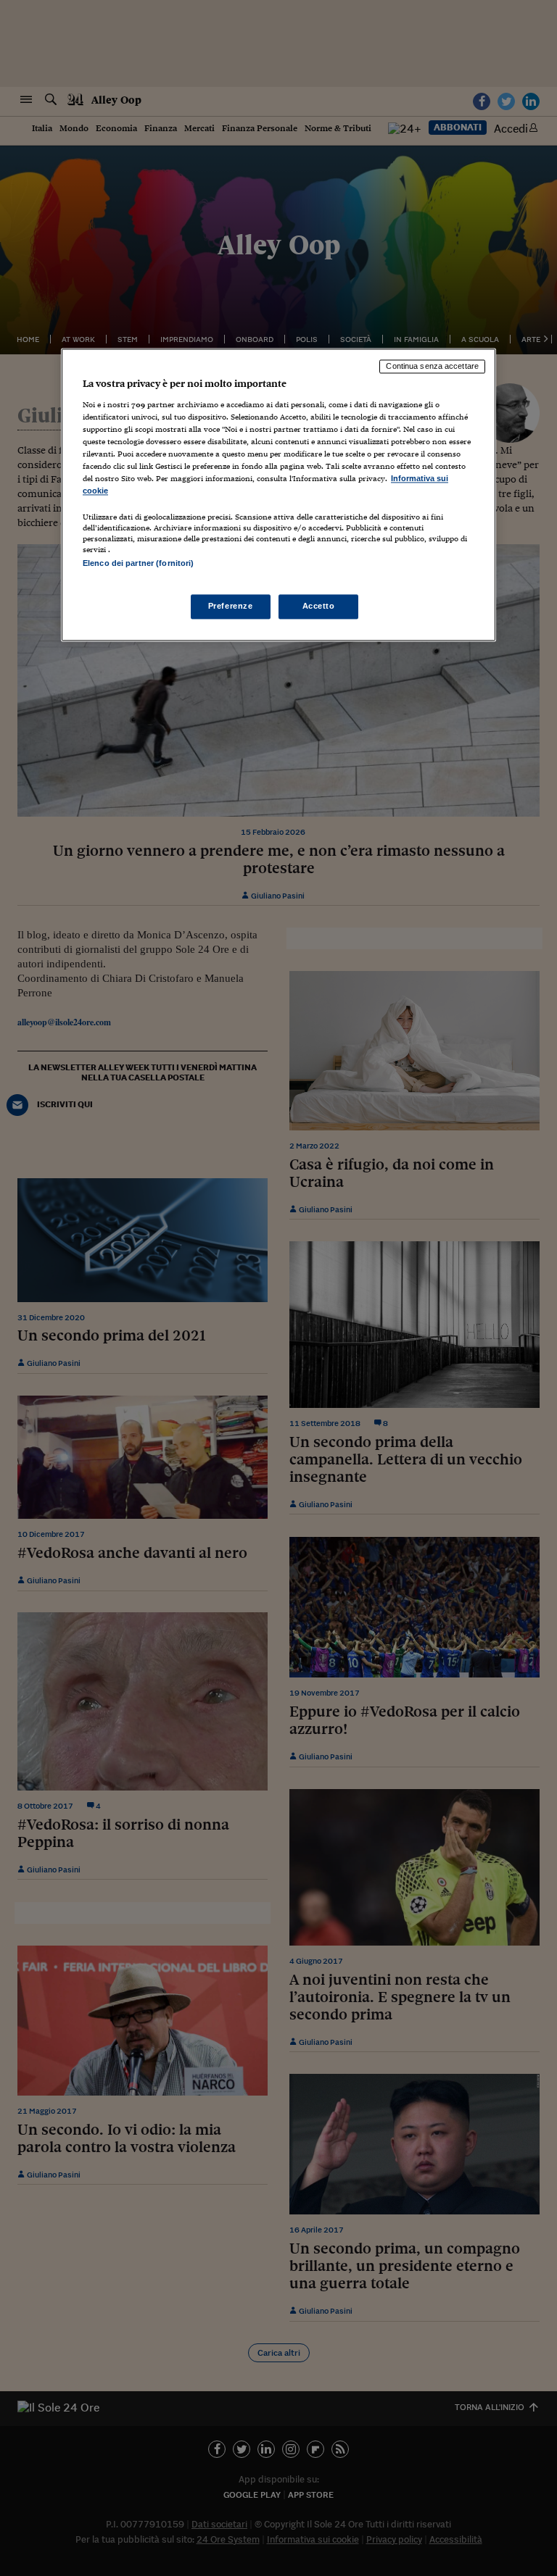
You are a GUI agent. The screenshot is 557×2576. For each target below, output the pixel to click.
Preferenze (231, 606)
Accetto (319, 606)
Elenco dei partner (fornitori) (138, 564)
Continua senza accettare (432, 367)
